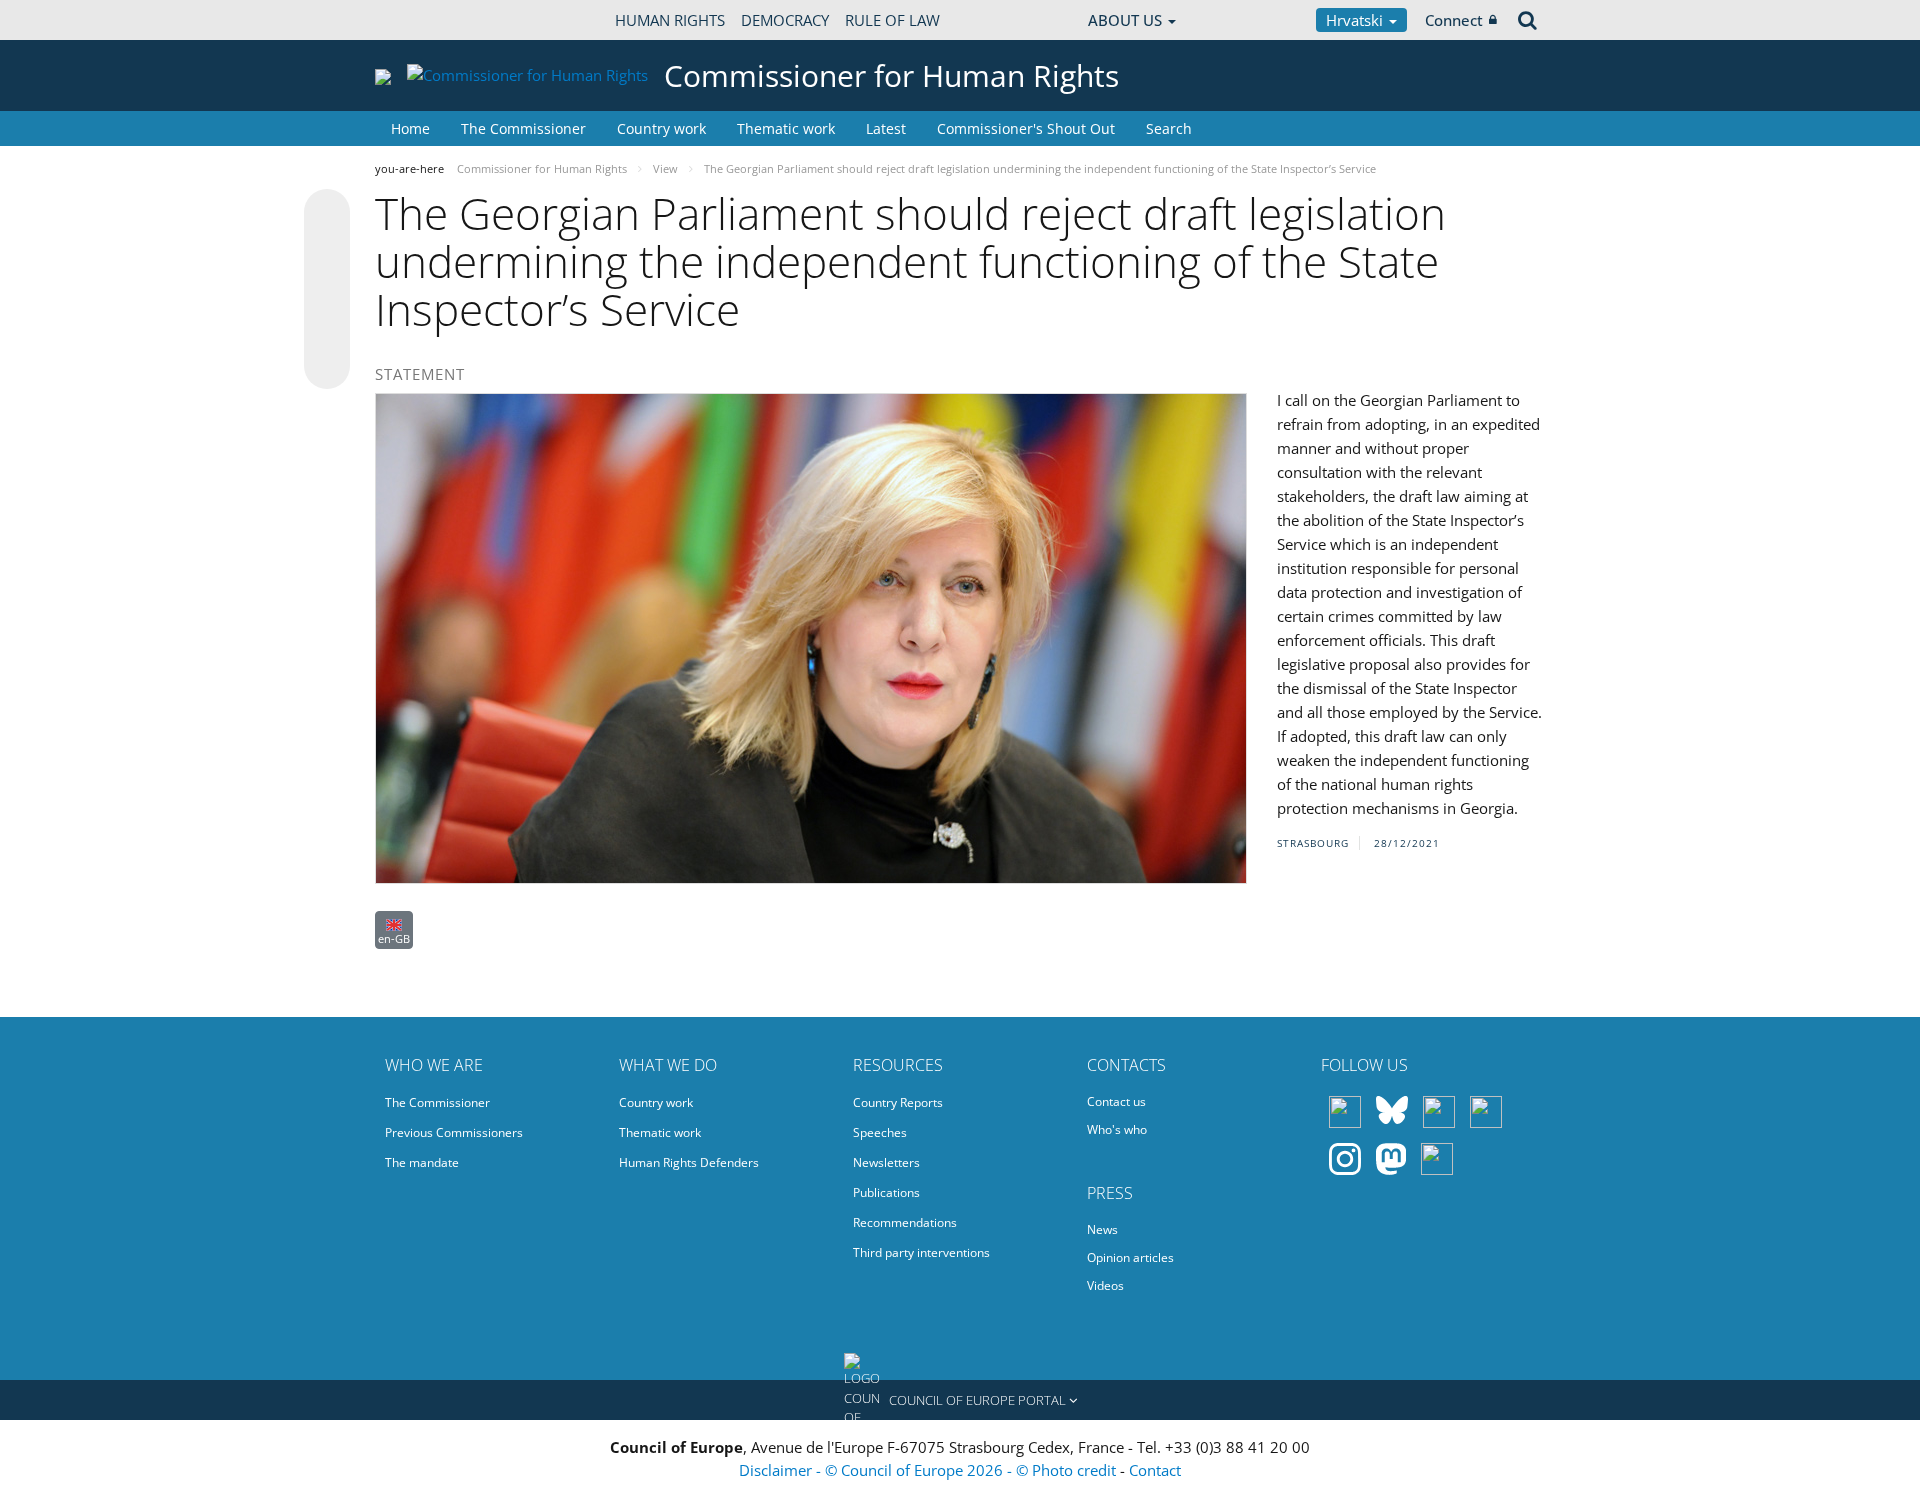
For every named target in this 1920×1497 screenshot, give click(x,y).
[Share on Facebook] (327, 290)
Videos (1105, 1285)
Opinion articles (1130, 1257)
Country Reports (898, 1102)
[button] (960, 1400)
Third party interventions (921, 1252)
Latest (886, 128)
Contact (1155, 1470)
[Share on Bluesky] (327, 214)
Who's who (1117, 1129)
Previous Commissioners (454, 1132)
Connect (1454, 20)
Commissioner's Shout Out (1026, 128)
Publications (886, 1192)
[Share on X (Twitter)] (327, 252)
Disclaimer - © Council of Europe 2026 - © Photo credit (929, 1470)
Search (1169, 128)
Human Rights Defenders (689, 1162)
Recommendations (905, 1222)
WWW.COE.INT (425, 20)
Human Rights (670, 20)
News (1102, 1229)
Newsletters (886, 1162)
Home (410, 128)
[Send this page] (327, 366)
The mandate (422, 1162)
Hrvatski (1356, 20)
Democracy (785, 20)
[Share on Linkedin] (327, 328)
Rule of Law (892, 20)
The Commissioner (523, 128)
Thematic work (786, 128)
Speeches (880, 1132)
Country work (661, 128)
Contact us (1116, 1101)
